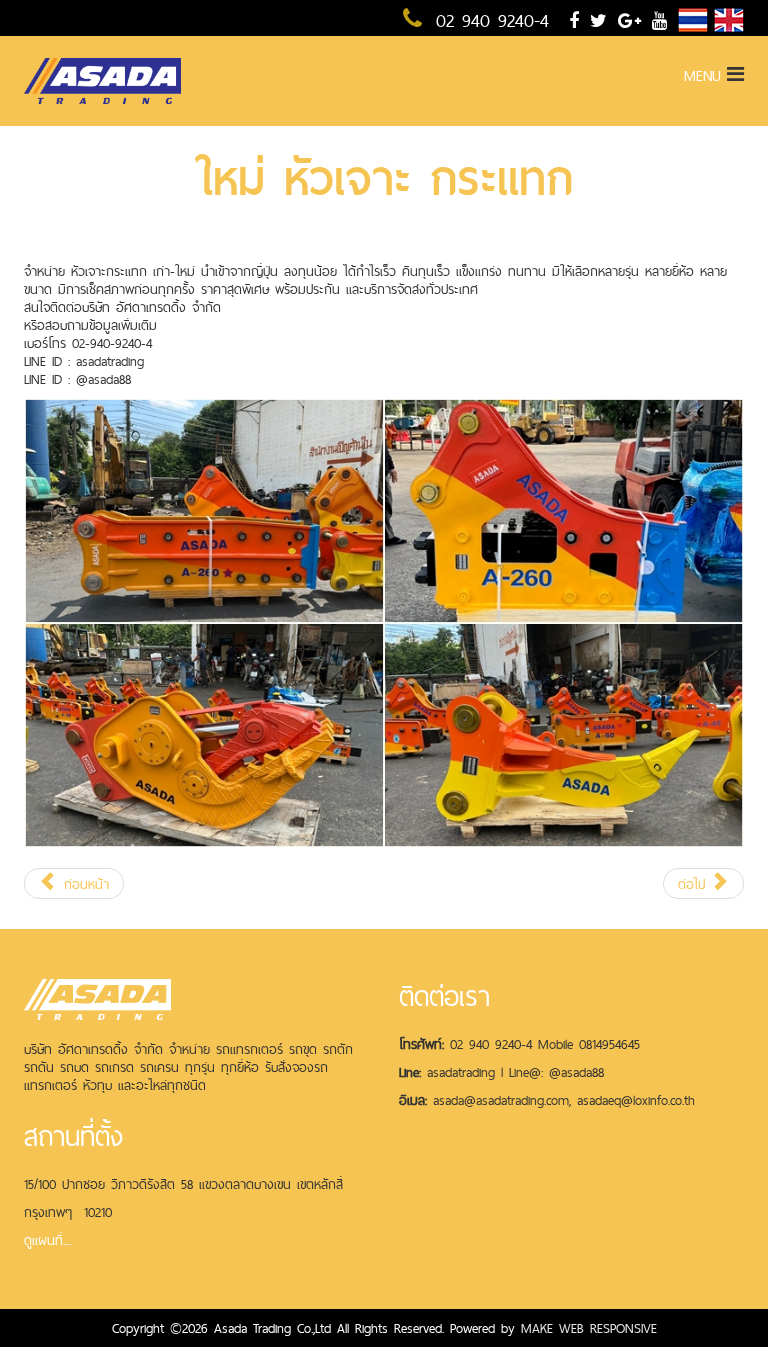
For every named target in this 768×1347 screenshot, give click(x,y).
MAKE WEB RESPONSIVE (589, 1328)
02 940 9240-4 (488, 20)
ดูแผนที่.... (47, 1240)
